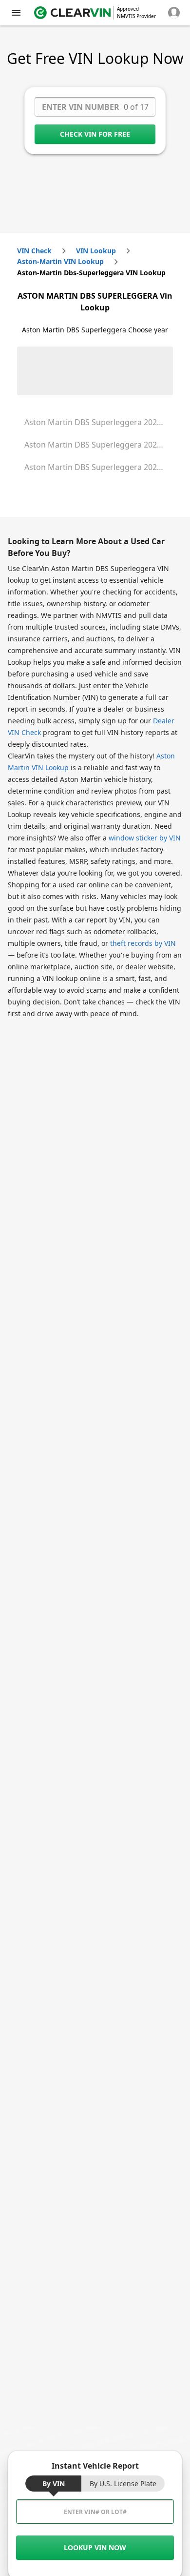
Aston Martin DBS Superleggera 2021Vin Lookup (99, 422)
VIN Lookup (96, 251)
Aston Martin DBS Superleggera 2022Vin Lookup (99, 445)
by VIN (54, 2484)
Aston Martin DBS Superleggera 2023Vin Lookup (99, 467)
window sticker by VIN (145, 838)
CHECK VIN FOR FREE (95, 134)
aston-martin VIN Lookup (60, 261)
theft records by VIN (143, 943)
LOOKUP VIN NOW (95, 2547)
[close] (16, 13)
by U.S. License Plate (123, 2484)
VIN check (34, 251)
